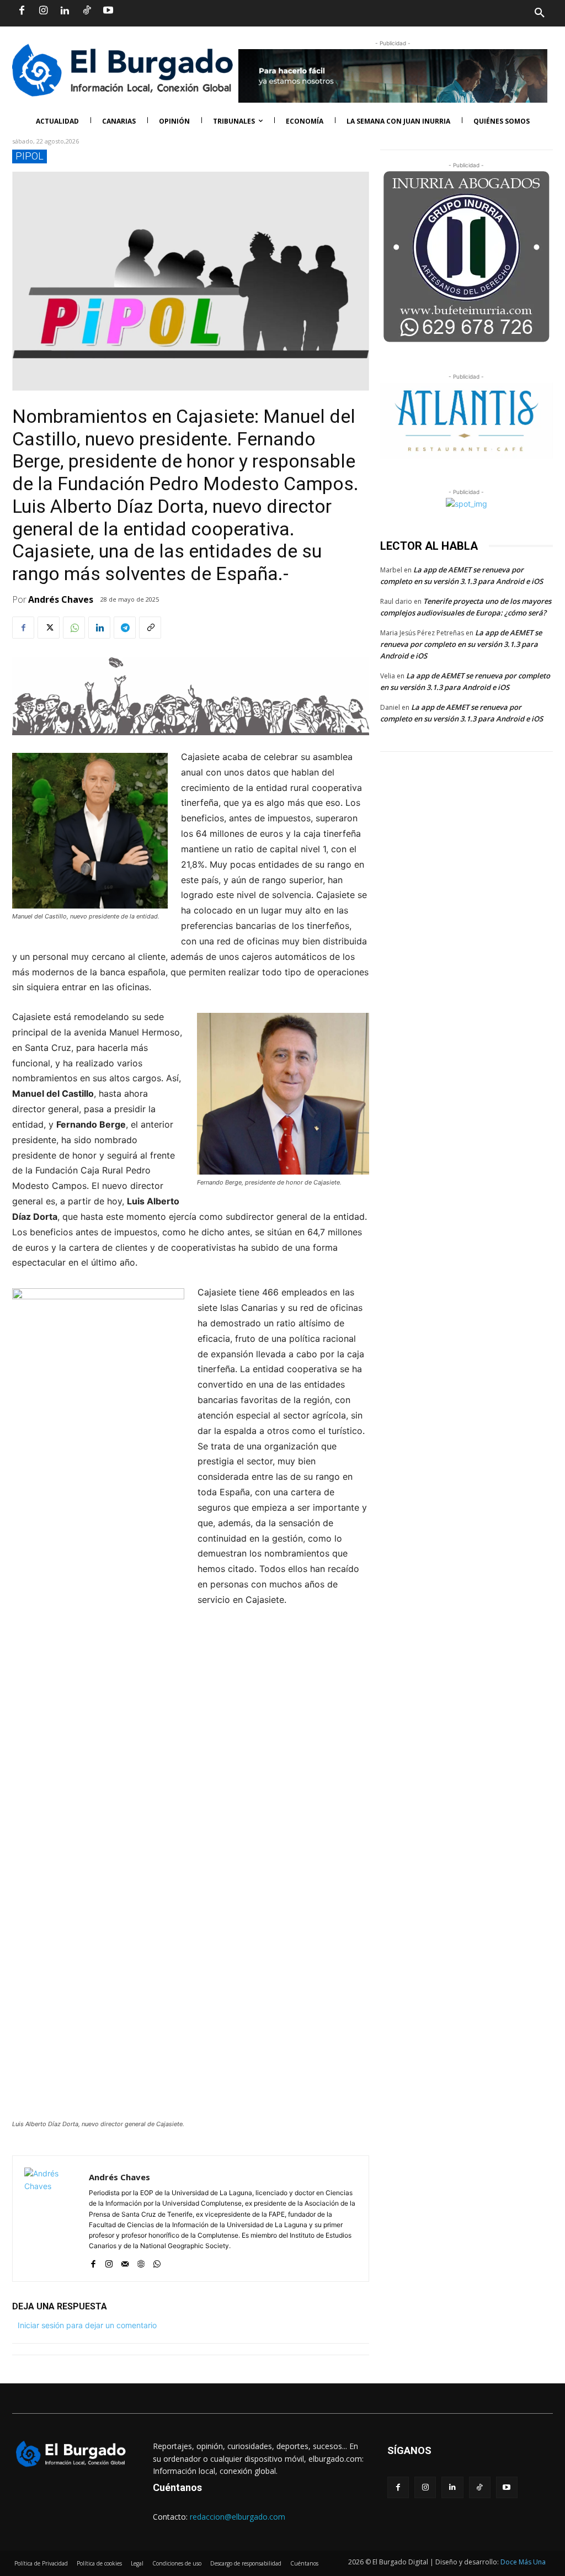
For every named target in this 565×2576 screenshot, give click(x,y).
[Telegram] (125, 628)
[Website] (141, 2261)
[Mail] (125, 2261)
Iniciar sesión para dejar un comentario (87, 2325)
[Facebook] (22, 11)
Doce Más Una (523, 2562)
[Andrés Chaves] (51, 2219)
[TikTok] (87, 11)
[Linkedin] (65, 11)
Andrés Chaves (61, 599)
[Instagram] (43, 11)
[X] (49, 628)
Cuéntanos (177, 2487)
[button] (418, 13)
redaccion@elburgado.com (238, 2517)
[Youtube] (108, 11)
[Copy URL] (150, 628)
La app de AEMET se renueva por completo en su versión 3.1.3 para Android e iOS (461, 644)
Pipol (30, 156)
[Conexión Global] (117, 70)
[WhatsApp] (74, 628)
